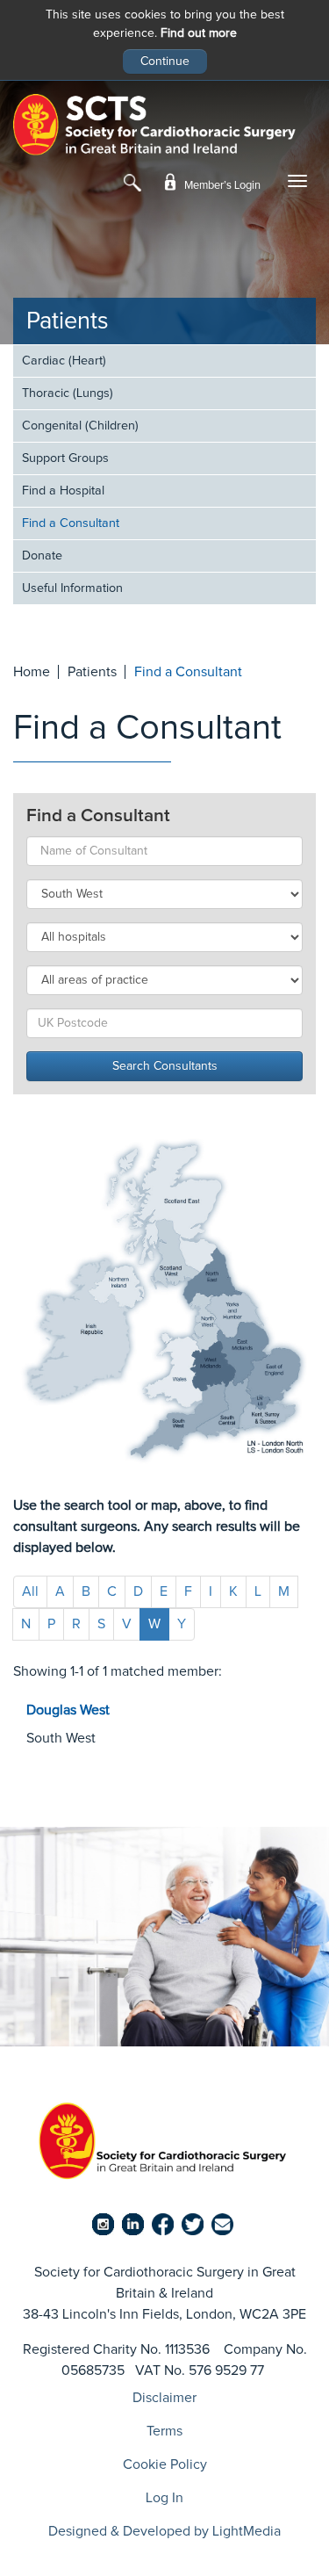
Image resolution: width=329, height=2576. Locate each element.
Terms (164, 2431)
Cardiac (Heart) (64, 361)
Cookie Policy (165, 2464)
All (30, 1591)
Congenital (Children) (80, 426)
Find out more (199, 33)
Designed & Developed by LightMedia (164, 2531)
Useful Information (72, 588)
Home (32, 672)
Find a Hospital (63, 491)
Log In (164, 2498)
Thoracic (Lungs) (68, 393)
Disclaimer (164, 2398)
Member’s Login (221, 186)
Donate (42, 556)
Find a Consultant (71, 523)
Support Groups (65, 458)
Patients (68, 322)
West (68, 1710)
